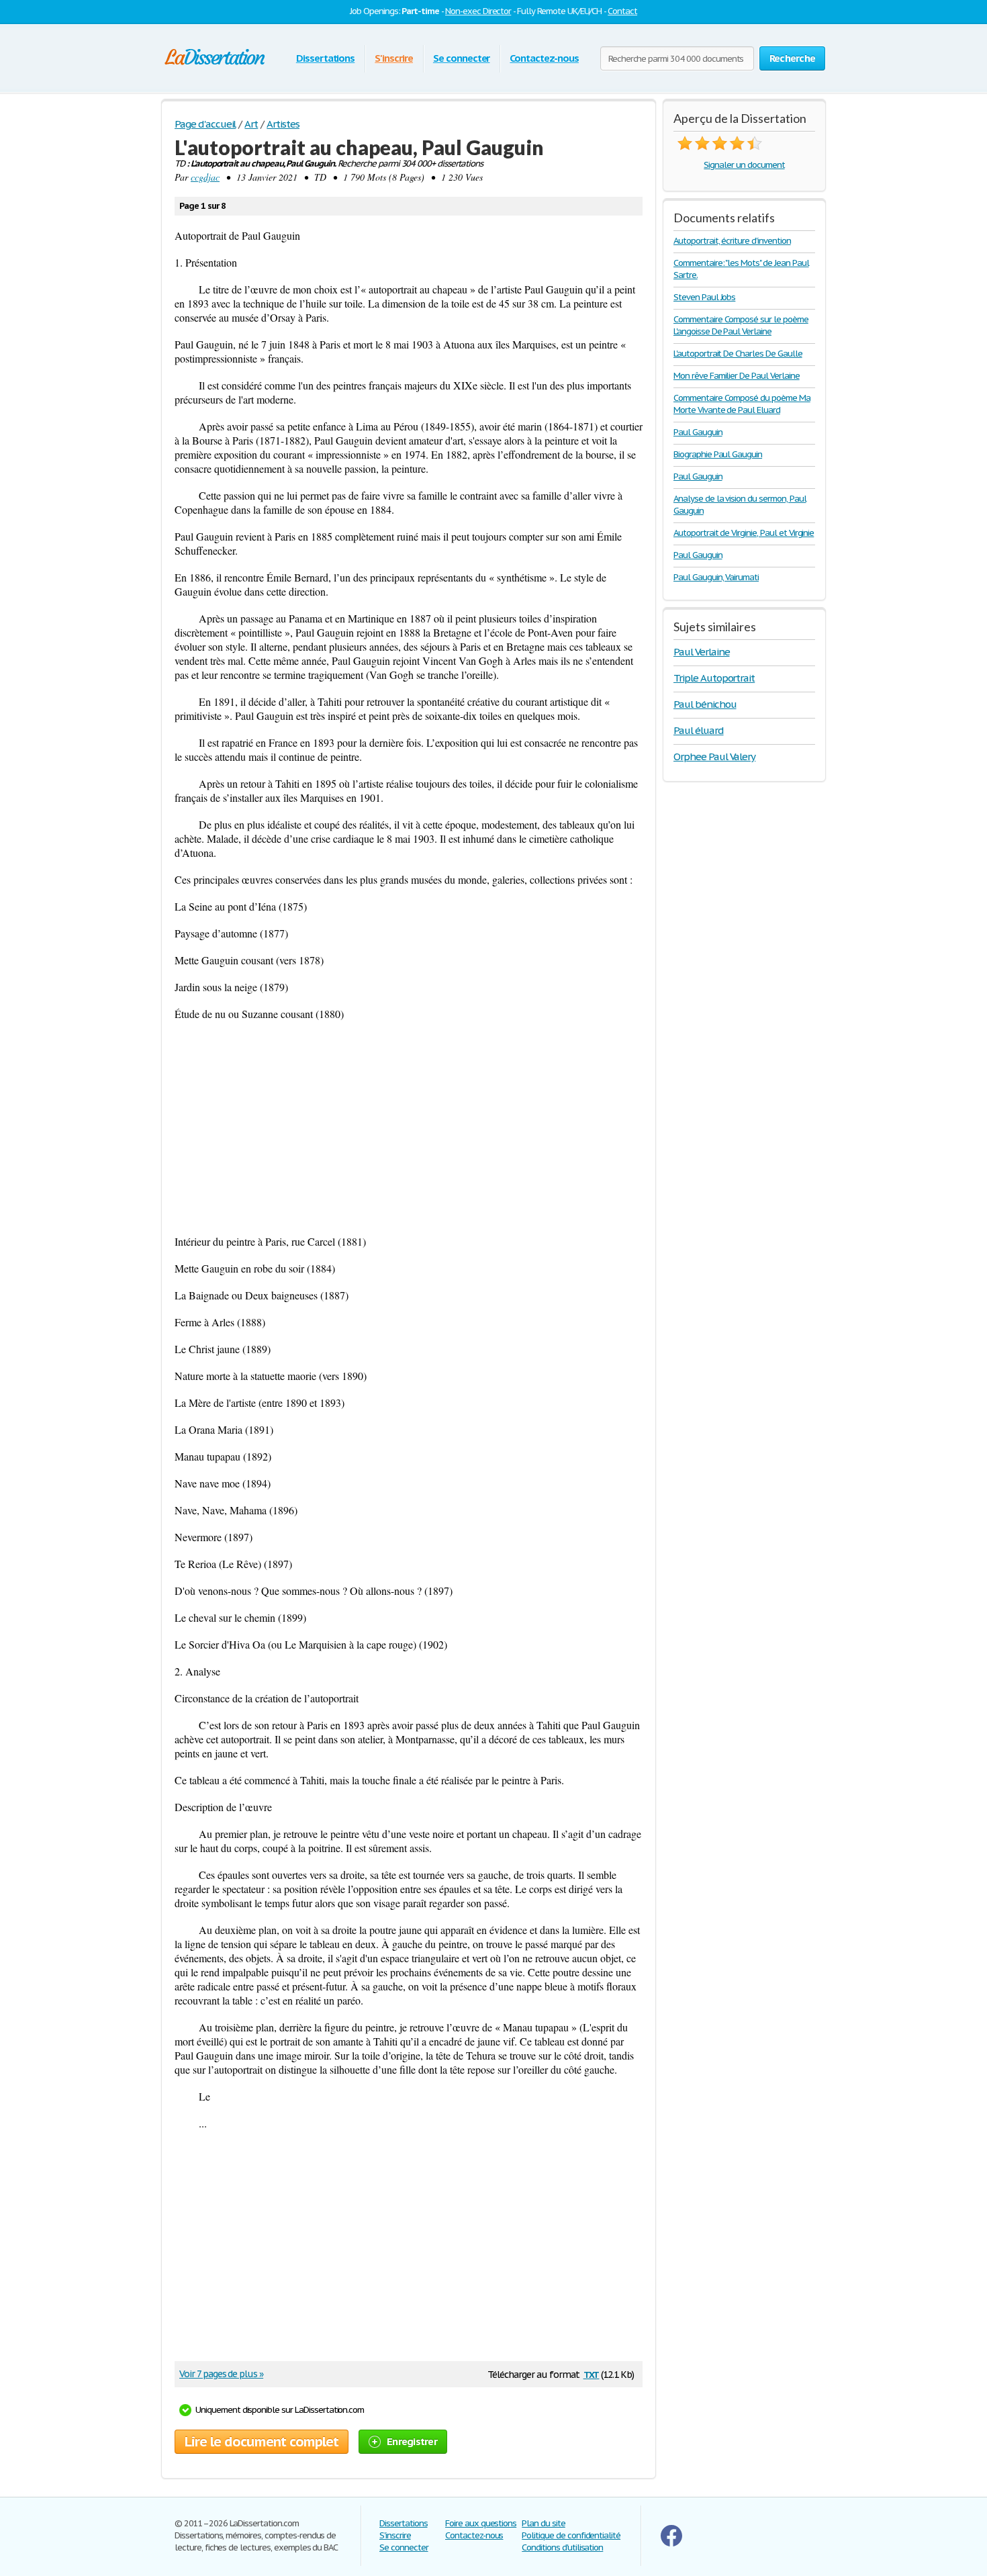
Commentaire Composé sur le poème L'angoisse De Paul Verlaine (741, 325)
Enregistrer (412, 2441)
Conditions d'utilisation (562, 2547)
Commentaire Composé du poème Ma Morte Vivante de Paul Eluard (742, 404)
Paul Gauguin (698, 432)
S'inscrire (394, 58)
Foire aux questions (481, 2523)
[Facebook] (671, 2543)
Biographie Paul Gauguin (718, 454)
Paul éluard (699, 730)
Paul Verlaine (701, 652)
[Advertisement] (409, 1128)
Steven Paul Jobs (704, 297)
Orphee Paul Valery (714, 756)
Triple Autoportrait (714, 678)
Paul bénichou (705, 704)
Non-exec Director (478, 11)
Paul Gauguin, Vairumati (716, 577)
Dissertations (325, 58)
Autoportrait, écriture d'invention (732, 241)
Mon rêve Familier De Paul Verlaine (737, 376)
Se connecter (462, 58)
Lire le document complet (262, 2442)
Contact (622, 11)
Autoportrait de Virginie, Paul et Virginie (744, 533)
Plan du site (544, 2523)
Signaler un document (744, 165)
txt (592, 2374)
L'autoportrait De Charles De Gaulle (738, 354)
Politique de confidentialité (571, 2535)
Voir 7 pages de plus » (221, 2374)
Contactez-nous (544, 58)
